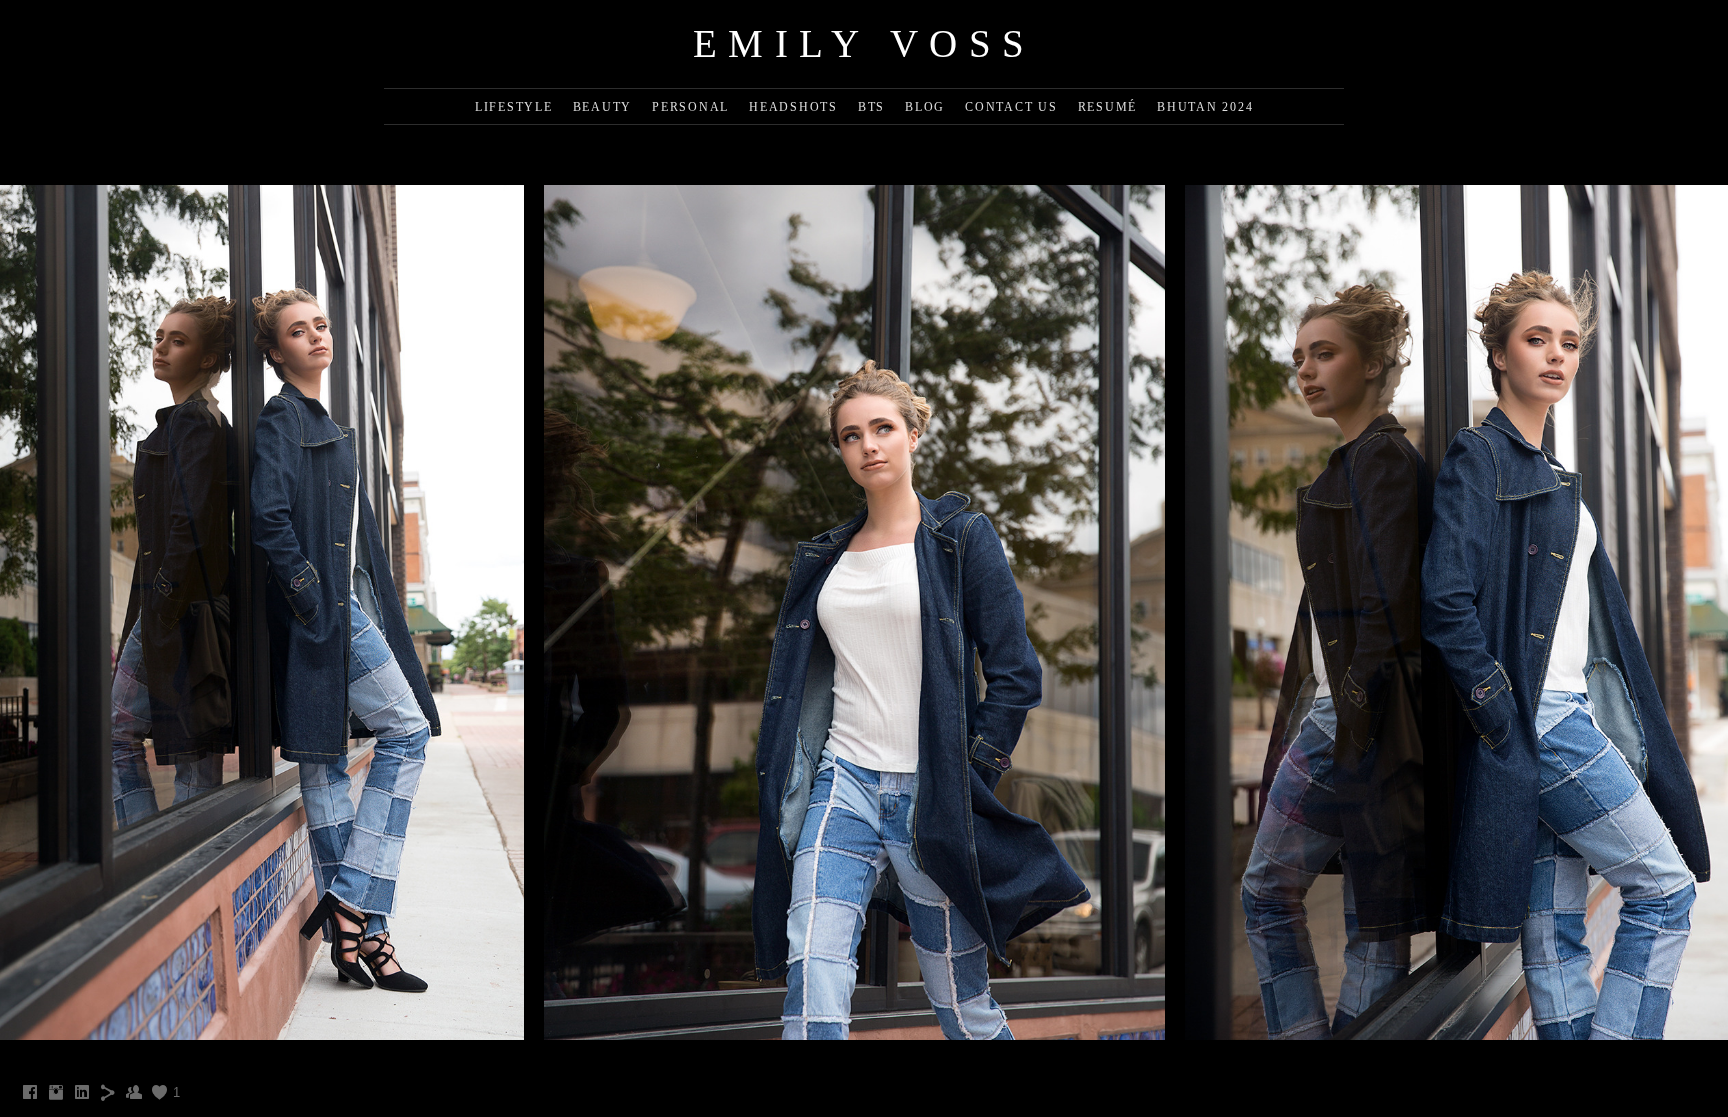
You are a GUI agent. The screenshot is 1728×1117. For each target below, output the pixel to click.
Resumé (1108, 107)
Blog (925, 107)
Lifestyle (514, 107)
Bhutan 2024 (1205, 107)
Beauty (603, 107)
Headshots (793, 107)
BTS (871, 107)
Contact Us (1011, 107)
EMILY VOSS (864, 43)
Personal (690, 107)
